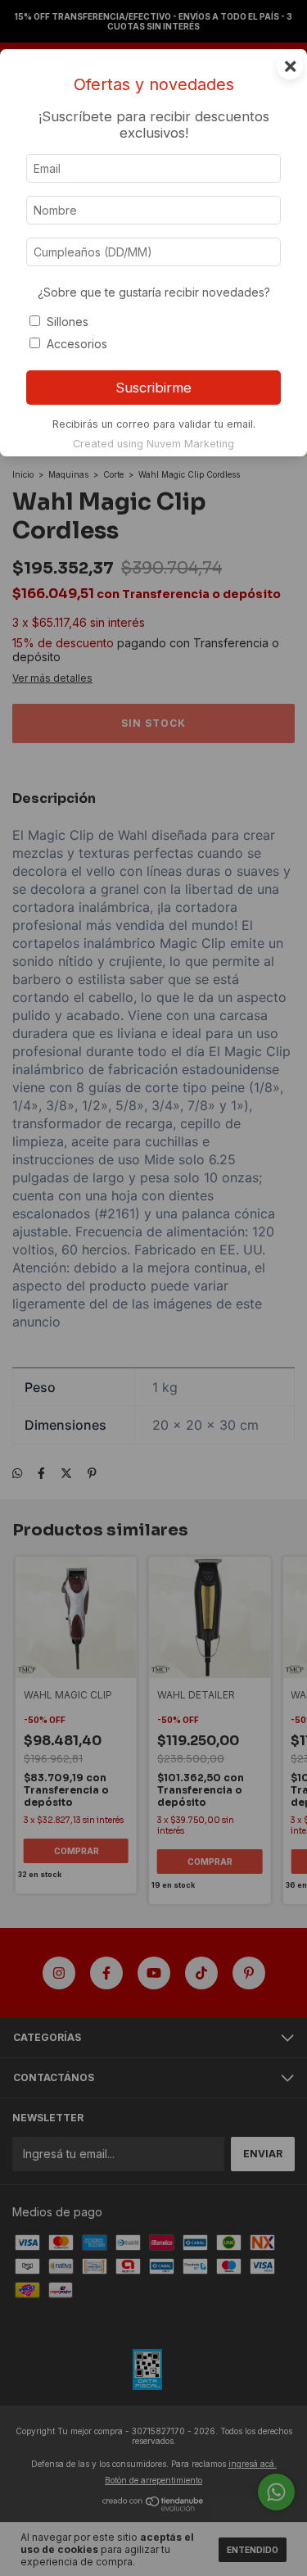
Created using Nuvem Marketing (153, 444)
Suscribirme (153, 388)
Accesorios (77, 344)
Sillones (68, 322)
